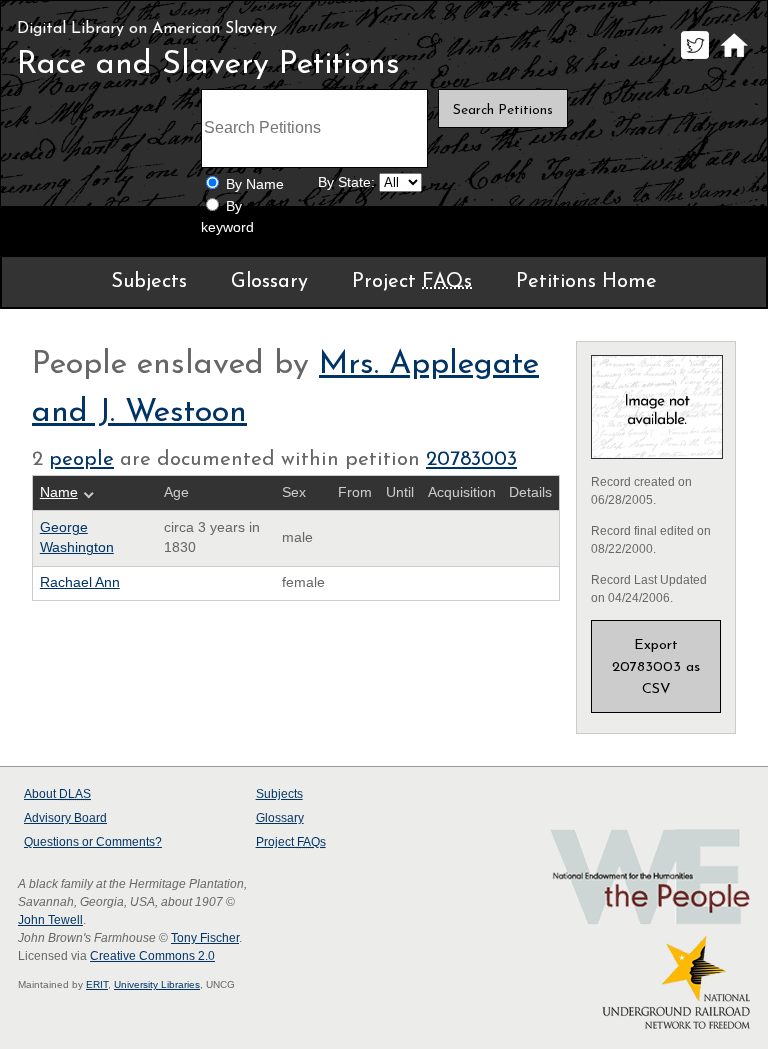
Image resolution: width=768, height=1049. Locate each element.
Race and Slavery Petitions (208, 65)
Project (412, 282)
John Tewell (50, 920)
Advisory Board (65, 818)
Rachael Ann (80, 582)
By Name (255, 184)
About (57, 794)
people (81, 460)
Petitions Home (586, 282)
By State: (346, 182)
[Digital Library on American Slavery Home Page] (733, 58)
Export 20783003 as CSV (656, 667)
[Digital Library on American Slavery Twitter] (694, 58)
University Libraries (157, 984)
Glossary (269, 282)
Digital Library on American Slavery (147, 29)
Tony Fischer (205, 938)
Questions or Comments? (93, 842)
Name (59, 492)
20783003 (471, 460)
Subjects (149, 282)
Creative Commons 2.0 (152, 956)
